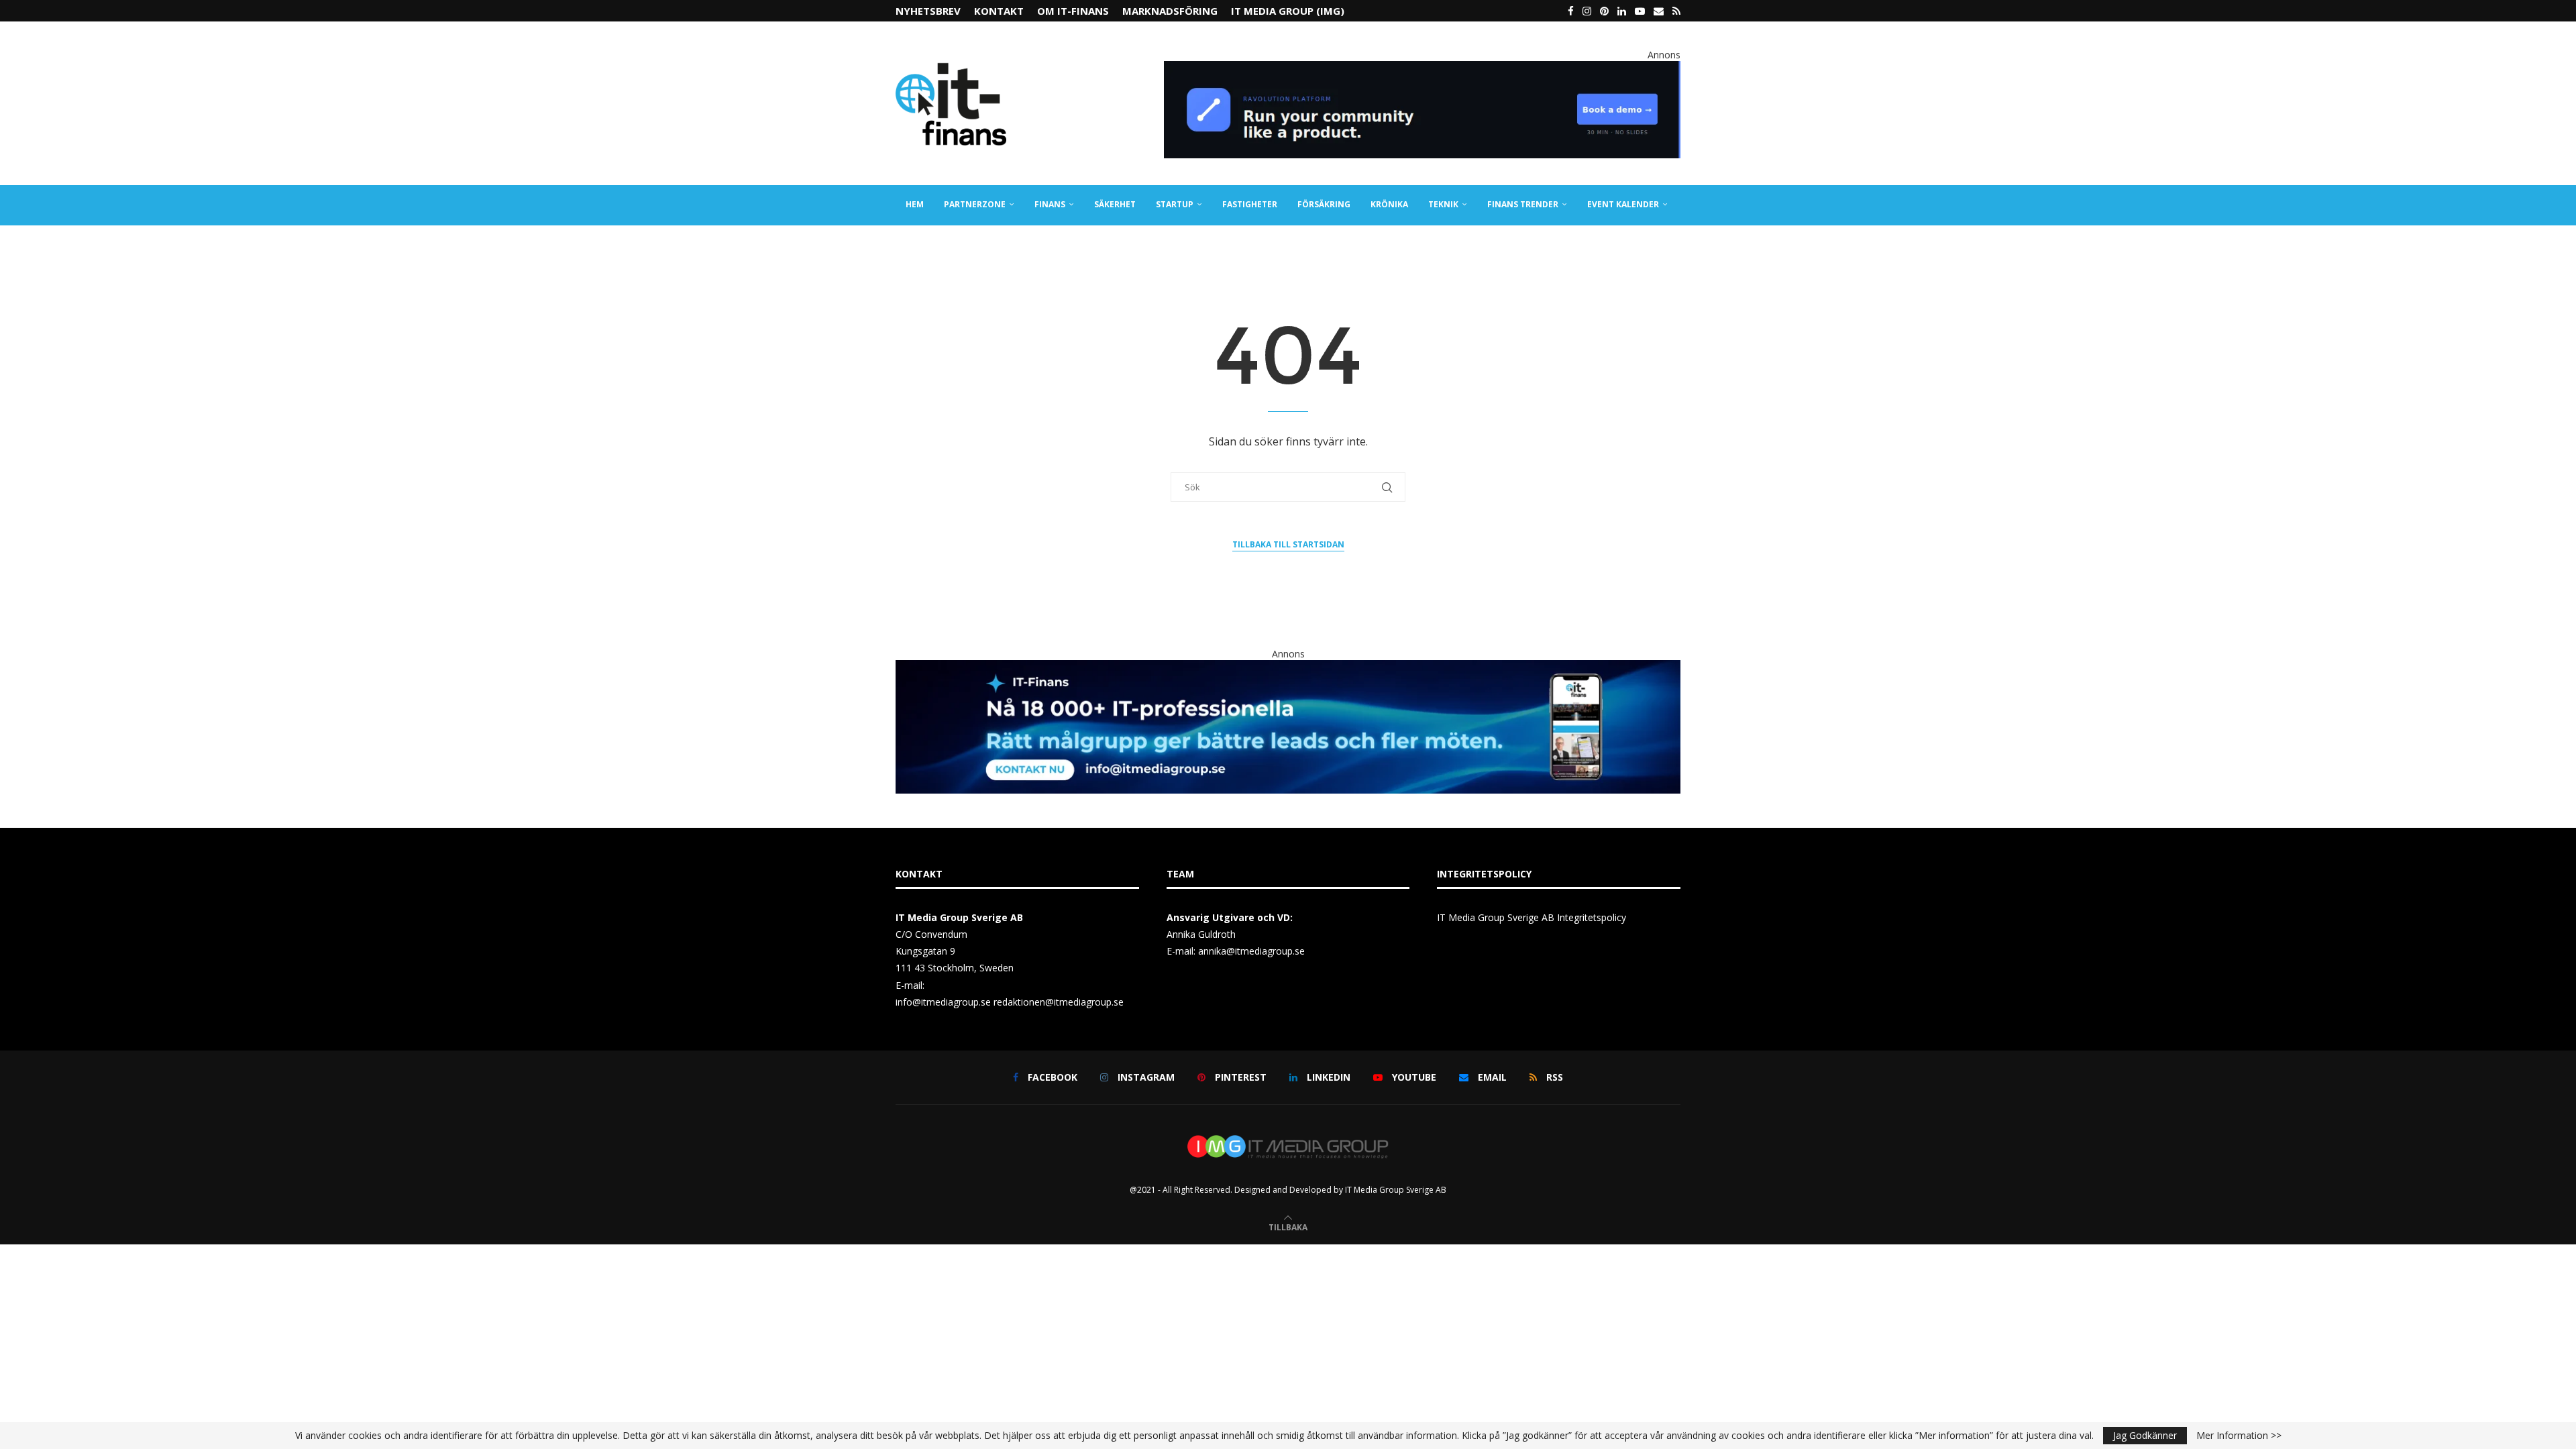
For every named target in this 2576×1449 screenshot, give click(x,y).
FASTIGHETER (1250, 204)
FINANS (1050, 204)
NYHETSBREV (928, 11)
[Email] (1659, 11)
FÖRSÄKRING (1324, 204)
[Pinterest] (1604, 11)
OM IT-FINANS (1073, 11)
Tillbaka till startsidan (1288, 544)
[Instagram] (1587, 11)
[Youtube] (1640, 11)
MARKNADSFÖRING (1170, 11)
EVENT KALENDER (1623, 204)
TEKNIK (1443, 204)
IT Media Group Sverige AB (1396, 1190)
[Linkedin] (1622, 11)
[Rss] (1676, 11)
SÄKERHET (1115, 204)
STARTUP (1175, 204)
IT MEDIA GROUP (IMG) (1288, 11)
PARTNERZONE (975, 204)
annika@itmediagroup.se (1251, 951)
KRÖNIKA (1389, 204)
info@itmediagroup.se (943, 1002)
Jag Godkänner (2145, 1435)
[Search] (1674, 245)
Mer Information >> (2239, 1436)
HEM (915, 204)
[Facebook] (1571, 11)
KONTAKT (999, 11)
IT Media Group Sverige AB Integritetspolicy (1532, 917)
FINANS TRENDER (1523, 204)
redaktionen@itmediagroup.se (1059, 1002)
